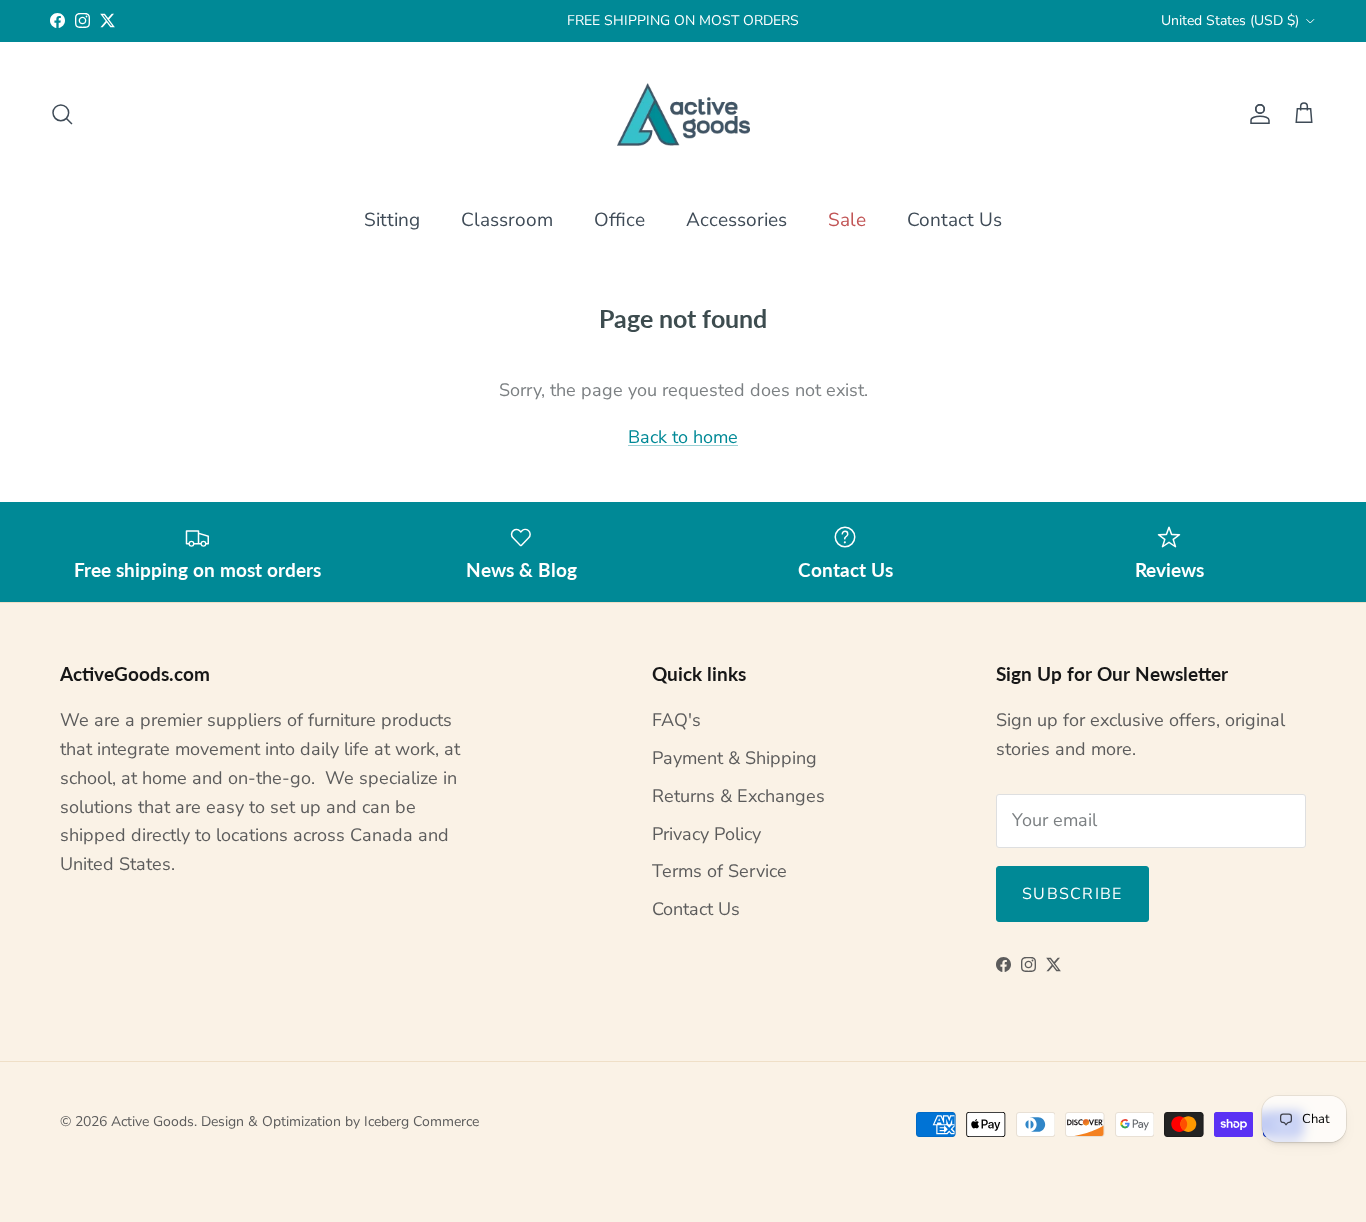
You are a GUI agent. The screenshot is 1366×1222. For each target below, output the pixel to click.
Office (619, 220)
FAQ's (676, 720)
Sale (847, 220)
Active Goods (152, 1121)
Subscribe (1072, 894)
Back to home (683, 437)
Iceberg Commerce (421, 1121)
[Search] (62, 114)
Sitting (392, 220)
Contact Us (954, 220)
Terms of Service (719, 871)
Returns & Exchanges (738, 796)
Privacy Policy (706, 834)
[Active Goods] (683, 114)
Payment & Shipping (734, 758)
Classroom (507, 220)
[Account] (1256, 114)
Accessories (736, 220)
